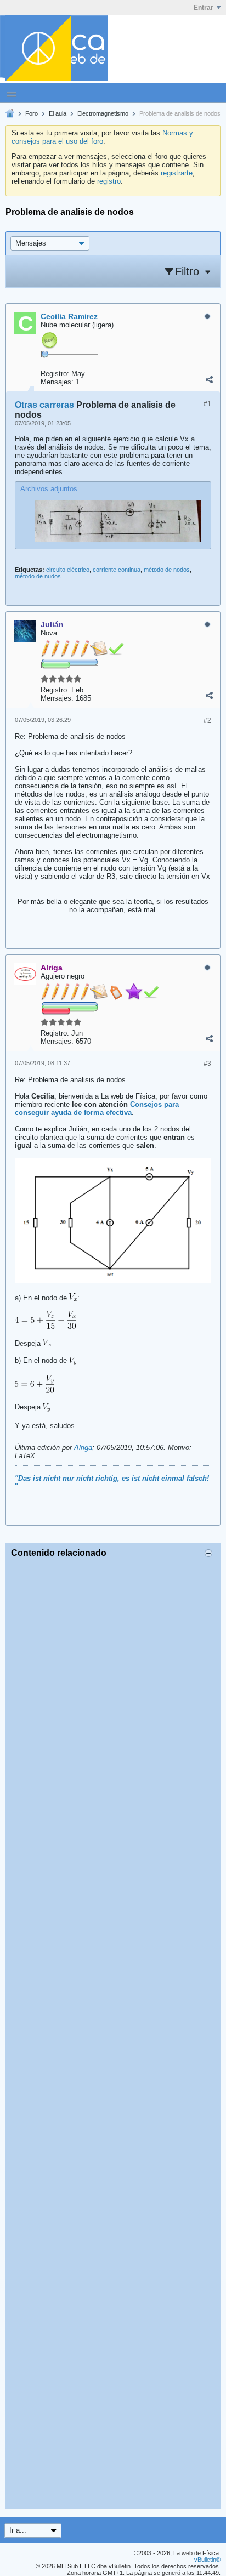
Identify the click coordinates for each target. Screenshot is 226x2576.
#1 (207, 404)
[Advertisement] (113, 2036)
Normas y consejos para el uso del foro (102, 137)
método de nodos (167, 570)
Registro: (55, 374)
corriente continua (117, 570)
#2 (207, 720)
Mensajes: (57, 382)
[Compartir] (209, 379)
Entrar (204, 8)
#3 (207, 1064)
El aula (58, 113)
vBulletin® (207, 2560)
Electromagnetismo (103, 113)
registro (109, 181)
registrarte (177, 173)
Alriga (83, 1448)
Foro (32, 113)
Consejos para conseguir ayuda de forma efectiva (97, 1108)
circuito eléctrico (68, 570)
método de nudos (38, 576)
